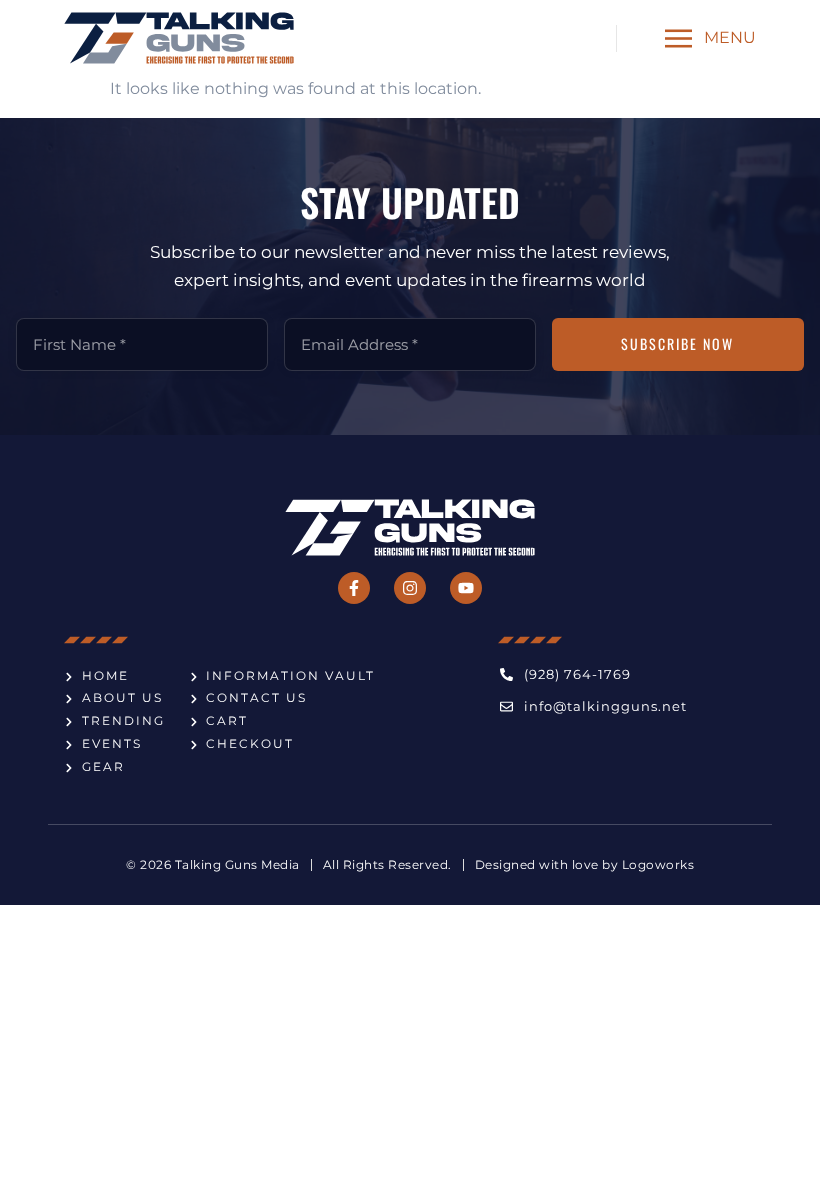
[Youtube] (466, 588)
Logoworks (658, 865)
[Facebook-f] (354, 588)
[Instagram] (410, 588)
